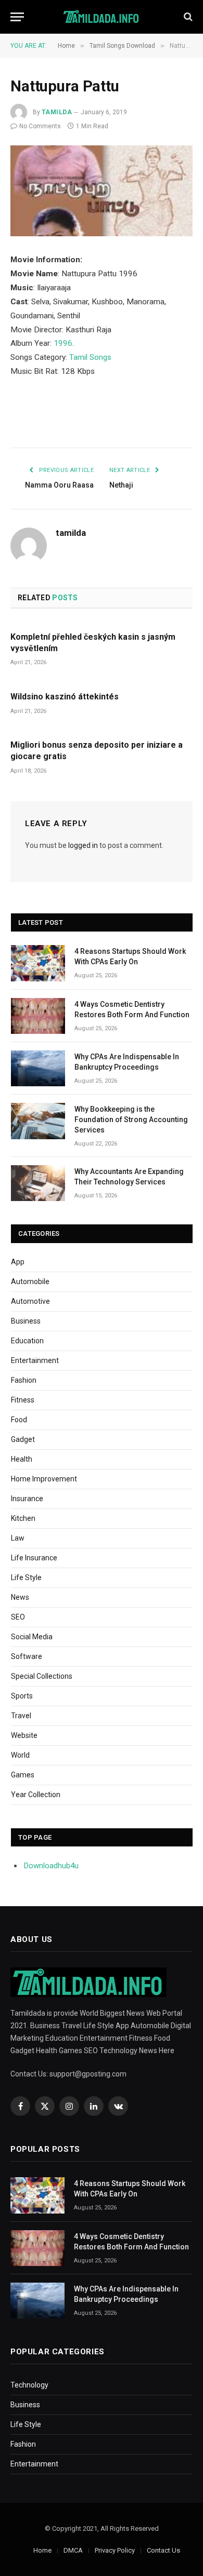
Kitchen (23, 1518)
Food (19, 1420)
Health (22, 1459)
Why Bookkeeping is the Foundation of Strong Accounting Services (131, 1120)
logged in (83, 845)
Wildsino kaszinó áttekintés (65, 697)
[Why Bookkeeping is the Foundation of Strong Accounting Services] (38, 1121)
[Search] (187, 17)
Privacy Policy (115, 2550)
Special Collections (42, 1676)
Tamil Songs (90, 357)
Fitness (23, 1400)
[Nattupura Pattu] (102, 191)
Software (27, 1656)
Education (27, 1341)
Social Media (32, 1637)
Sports (22, 1696)
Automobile (30, 1282)
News (20, 1597)
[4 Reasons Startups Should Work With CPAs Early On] (38, 963)
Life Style (26, 1577)
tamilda (57, 112)
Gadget (23, 1439)
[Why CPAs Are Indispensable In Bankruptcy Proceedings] (38, 1068)
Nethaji (121, 485)
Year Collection (36, 1795)
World (20, 1755)
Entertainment (35, 1360)
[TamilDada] (102, 17)
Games (23, 1775)
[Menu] (17, 17)
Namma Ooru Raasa (59, 485)
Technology (29, 2385)
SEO (18, 1617)
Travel (21, 1716)
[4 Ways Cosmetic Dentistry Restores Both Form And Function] (38, 1016)
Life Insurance (34, 1558)
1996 (63, 343)
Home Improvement (44, 1479)
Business (26, 1321)
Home (42, 2550)
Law (18, 1538)
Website (24, 1735)
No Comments (40, 126)
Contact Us (163, 2550)
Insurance (27, 1499)
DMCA (73, 2550)
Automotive (30, 1301)
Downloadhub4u (51, 1866)
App (18, 1262)
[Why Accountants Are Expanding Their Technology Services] (38, 1183)
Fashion (24, 1380)
